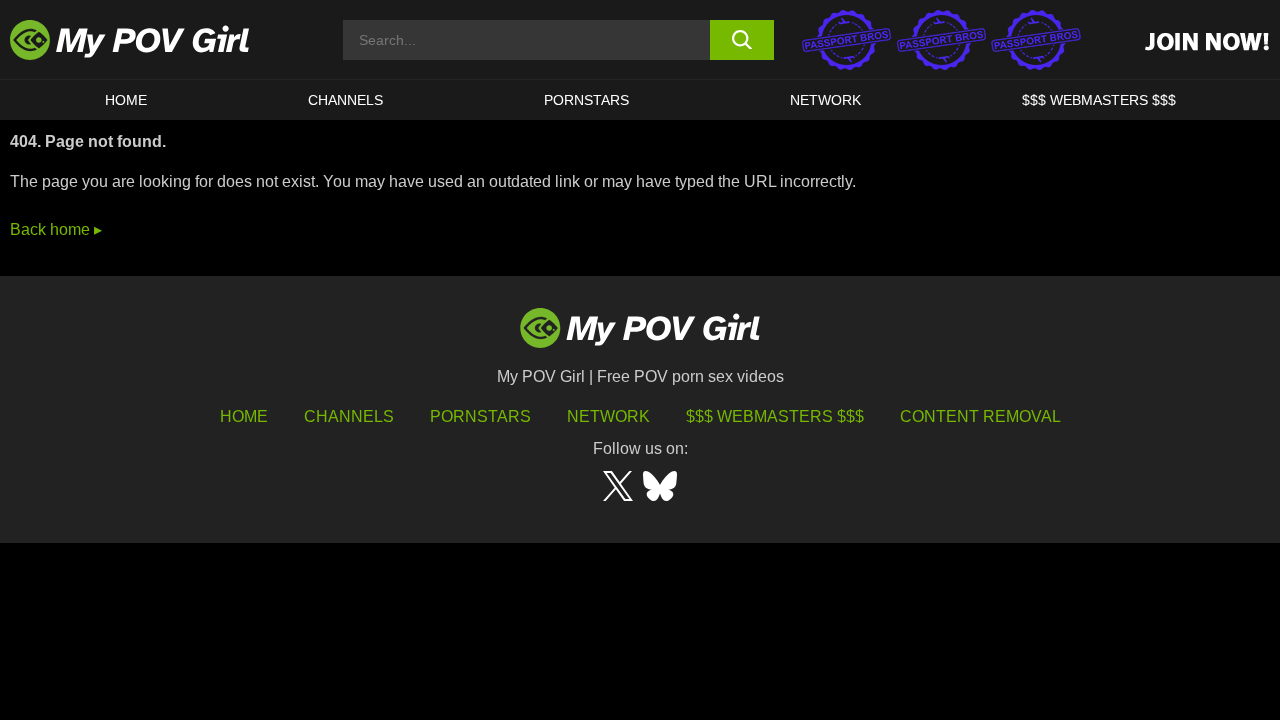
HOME (126, 100)
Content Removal (980, 416)
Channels (349, 416)
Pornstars (586, 100)
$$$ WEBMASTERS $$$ (1099, 100)
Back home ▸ (56, 229)
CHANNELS (345, 100)
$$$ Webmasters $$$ (775, 416)
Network (825, 100)
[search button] (742, 40)
